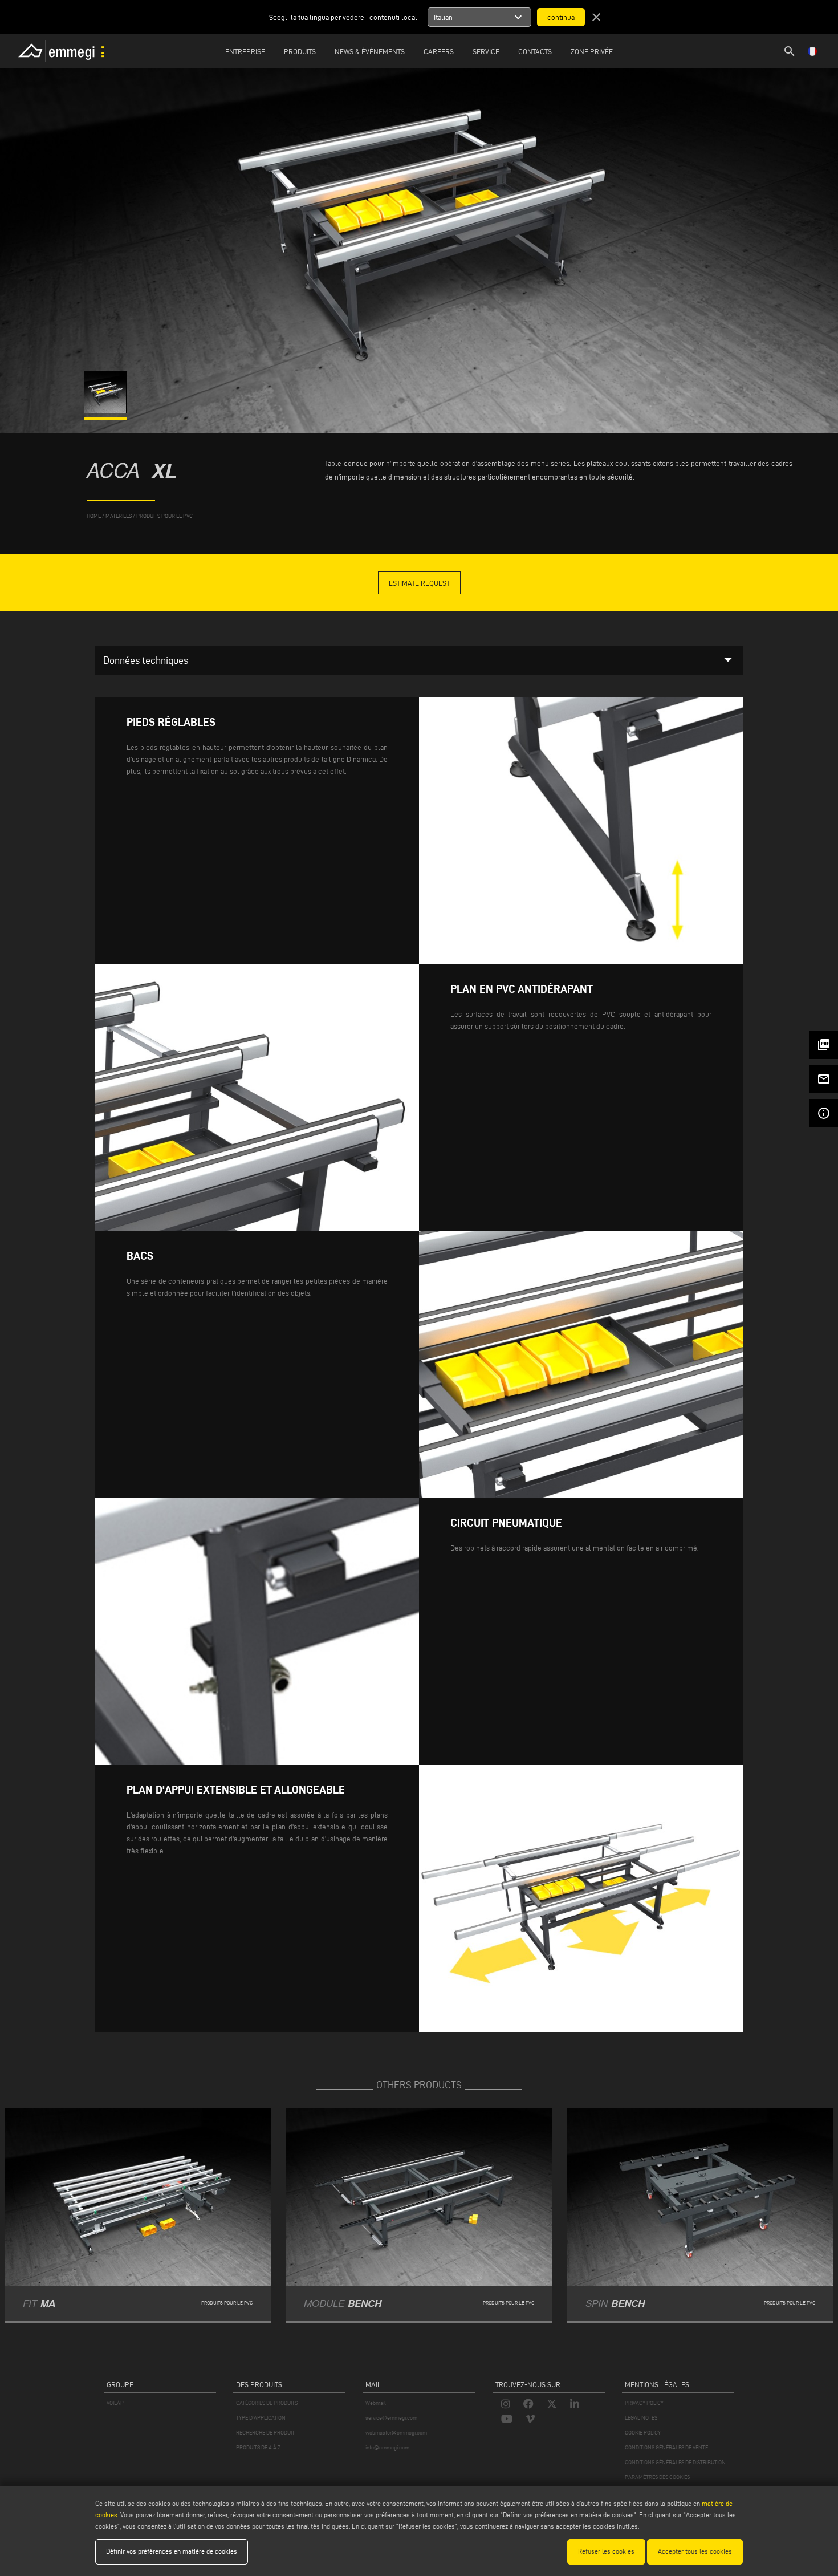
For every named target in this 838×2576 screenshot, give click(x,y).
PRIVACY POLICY (644, 2403)
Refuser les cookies (606, 2551)
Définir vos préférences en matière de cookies (172, 2551)
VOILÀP (115, 2403)
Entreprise (245, 51)
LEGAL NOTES (641, 2418)
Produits (300, 51)
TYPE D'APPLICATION (261, 2418)
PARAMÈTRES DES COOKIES (657, 2477)
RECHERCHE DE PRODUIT (265, 2433)
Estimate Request (419, 583)
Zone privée (592, 51)
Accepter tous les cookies (695, 2551)
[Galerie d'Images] (106, 411)
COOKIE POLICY (643, 2433)
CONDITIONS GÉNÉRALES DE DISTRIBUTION (675, 2462)
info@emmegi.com (387, 2447)
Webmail (376, 2403)
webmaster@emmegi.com (396, 2433)
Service (486, 51)
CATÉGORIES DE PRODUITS (267, 2403)
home (94, 516)
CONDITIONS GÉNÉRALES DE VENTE (666, 2447)
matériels (119, 516)
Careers (439, 51)
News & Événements (370, 51)
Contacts (535, 51)
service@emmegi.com (391, 2418)
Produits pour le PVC (164, 516)
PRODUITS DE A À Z (258, 2447)
